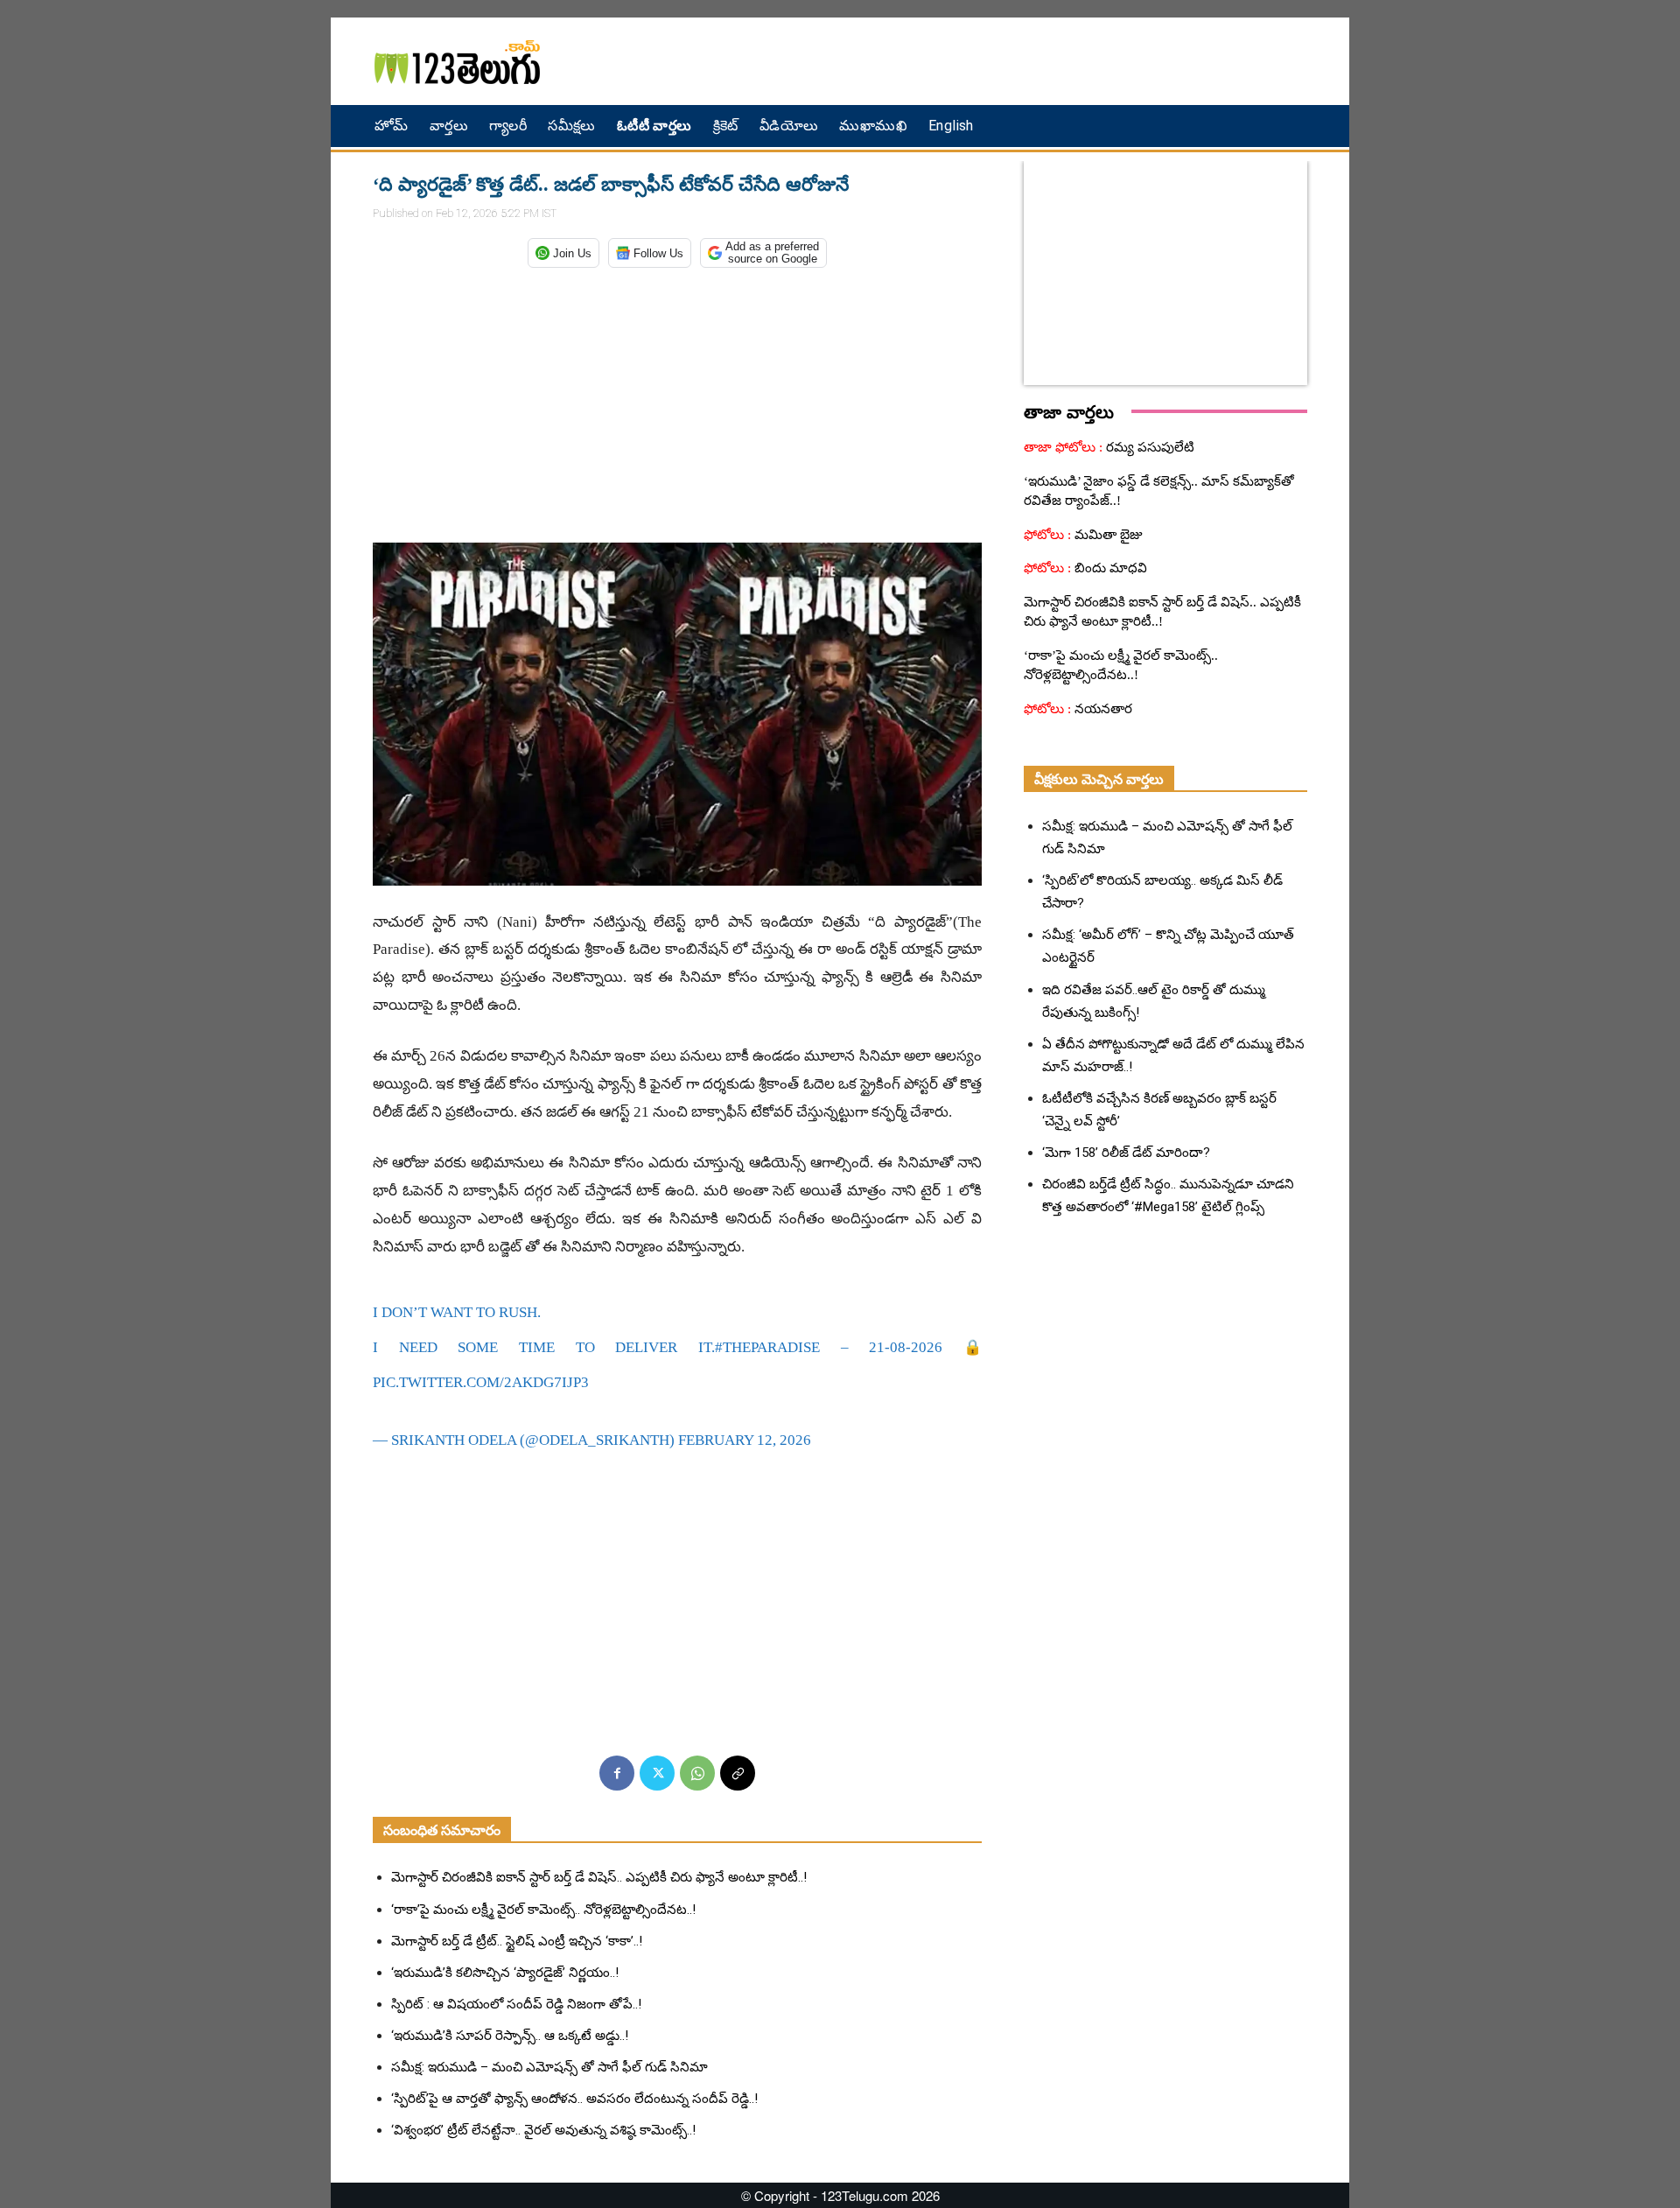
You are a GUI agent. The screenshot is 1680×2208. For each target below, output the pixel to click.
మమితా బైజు (1107, 535)
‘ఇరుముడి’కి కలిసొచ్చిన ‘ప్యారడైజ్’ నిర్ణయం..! (505, 1973)
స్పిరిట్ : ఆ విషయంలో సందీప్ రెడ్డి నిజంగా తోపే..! (516, 2004)
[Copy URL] (738, 1773)
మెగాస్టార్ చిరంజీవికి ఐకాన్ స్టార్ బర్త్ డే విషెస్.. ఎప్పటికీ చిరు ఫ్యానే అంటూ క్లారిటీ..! (599, 1877)
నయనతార (1102, 709)
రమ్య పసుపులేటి (1148, 447)
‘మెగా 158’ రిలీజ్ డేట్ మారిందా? (1126, 1153)
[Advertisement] (1028, 61)
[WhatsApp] (697, 1773)
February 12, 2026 (745, 1440)
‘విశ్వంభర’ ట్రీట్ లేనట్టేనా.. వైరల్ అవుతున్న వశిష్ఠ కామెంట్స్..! (543, 2130)
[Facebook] (617, 1773)
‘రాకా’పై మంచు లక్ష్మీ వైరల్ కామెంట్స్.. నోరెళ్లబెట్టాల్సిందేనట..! (543, 1910)
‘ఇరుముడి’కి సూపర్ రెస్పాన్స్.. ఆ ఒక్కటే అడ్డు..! (510, 2036)
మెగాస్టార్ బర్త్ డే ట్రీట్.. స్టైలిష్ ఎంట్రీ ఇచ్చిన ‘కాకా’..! (517, 1941)
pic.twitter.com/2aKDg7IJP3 (481, 1382)
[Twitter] (657, 1773)
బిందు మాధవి (1109, 568)
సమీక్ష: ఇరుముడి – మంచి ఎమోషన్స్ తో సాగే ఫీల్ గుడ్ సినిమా (549, 2067)
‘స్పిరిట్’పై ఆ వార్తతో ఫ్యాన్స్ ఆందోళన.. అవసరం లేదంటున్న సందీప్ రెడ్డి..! (574, 2099)
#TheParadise (767, 1347)
